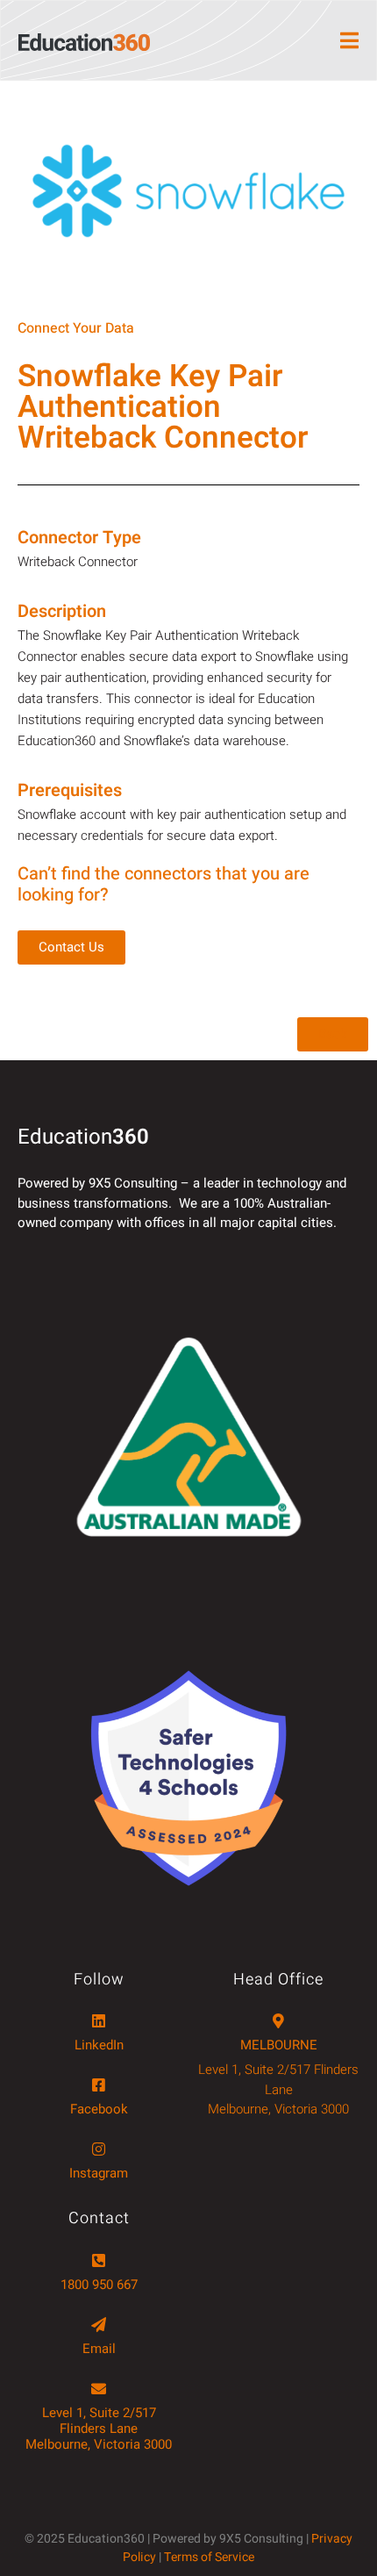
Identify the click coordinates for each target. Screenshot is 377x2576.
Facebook (99, 2109)
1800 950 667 (99, 2285)
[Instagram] (99, 2149)
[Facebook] (99, 2085)
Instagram (99, 2173)
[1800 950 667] (99, 2260)
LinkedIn (99, 2045)
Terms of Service (209, 2557)
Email (99, 2349)
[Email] (99, 2325)
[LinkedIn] (99, 2021)
